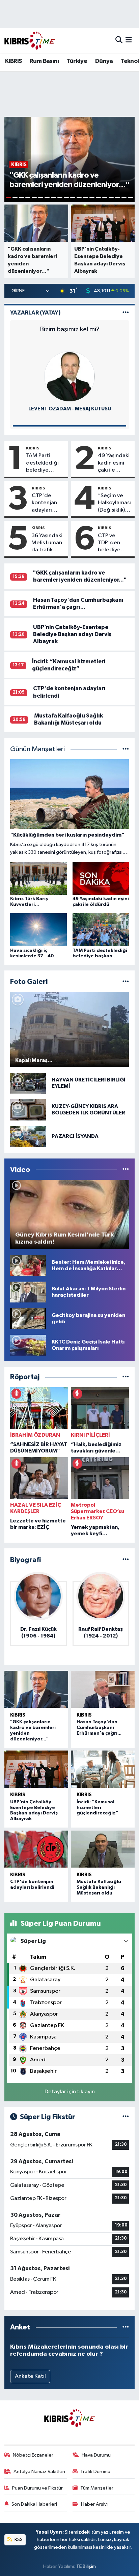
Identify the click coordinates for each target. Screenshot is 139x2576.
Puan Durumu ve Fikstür (37, 2488)
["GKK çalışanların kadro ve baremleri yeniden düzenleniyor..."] (36, 1689)
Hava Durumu (96, 2455)
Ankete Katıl (30, 2376)
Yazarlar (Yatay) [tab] (35, 313)
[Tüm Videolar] (126, 1170)
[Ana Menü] (129, 41)
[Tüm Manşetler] (126, 749)
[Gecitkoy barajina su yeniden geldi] (28, 1318)
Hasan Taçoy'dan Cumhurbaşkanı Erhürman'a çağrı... (99, 1728)
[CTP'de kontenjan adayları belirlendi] (36, 1849)
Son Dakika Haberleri (34, 2504)
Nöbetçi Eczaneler (33, 2455)
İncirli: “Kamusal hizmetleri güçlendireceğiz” (98, 1808)
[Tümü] (126, 1377)
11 (73, 197)
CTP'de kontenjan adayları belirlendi (44, 503)
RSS (18, 2540)
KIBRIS (13, 61)
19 (124, 197)
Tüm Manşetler (97, 2488)
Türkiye (77, 61)
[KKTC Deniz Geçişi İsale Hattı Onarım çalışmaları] (28, 1345)
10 (66, 197)
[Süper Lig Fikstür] (126, 2117)
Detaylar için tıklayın (70, 2092)
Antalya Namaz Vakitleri (39, 2472)
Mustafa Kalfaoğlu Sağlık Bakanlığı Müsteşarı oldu (99, 1887)
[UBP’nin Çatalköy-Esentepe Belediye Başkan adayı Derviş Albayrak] (36, 1769)
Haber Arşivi (94, 2504)
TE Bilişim (86, 2566)
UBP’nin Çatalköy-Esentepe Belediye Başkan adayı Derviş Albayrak (72, 634)
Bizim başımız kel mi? (70, 329)
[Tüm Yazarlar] (126, 313)
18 (118, 197)
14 (92, 197)
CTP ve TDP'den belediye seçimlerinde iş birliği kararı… (114, 543)
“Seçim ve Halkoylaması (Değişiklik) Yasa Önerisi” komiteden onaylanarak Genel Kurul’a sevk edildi (115, 503)
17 (111, 197)
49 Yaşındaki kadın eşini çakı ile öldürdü (114, 463)
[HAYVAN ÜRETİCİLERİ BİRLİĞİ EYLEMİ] (28, 1083)
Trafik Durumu (95, 2472)
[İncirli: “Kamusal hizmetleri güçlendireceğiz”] (103, 1769)
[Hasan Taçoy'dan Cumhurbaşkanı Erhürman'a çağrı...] (103, 1689)
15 (98, 197)
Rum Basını (44, 61)
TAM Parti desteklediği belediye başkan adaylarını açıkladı (42, 463)
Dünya (104, 61)
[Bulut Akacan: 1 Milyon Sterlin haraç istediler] (28, 1292)
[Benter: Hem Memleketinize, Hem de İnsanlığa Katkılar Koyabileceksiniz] (28, 1265)
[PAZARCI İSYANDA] (28, 1136)
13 (86, 197)
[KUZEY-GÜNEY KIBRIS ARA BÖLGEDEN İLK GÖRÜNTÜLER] (28, 1110)
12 (79, 197)
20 (130, 197)
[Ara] (119, 41)
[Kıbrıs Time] (30, 41)
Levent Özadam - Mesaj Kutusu (70, 409)
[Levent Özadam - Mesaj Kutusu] (69, 376)
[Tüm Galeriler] (126, 982)
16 (105, 197)
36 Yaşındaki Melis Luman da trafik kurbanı (47, 543)
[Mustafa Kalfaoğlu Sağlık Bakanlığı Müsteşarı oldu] (103, 1849)
